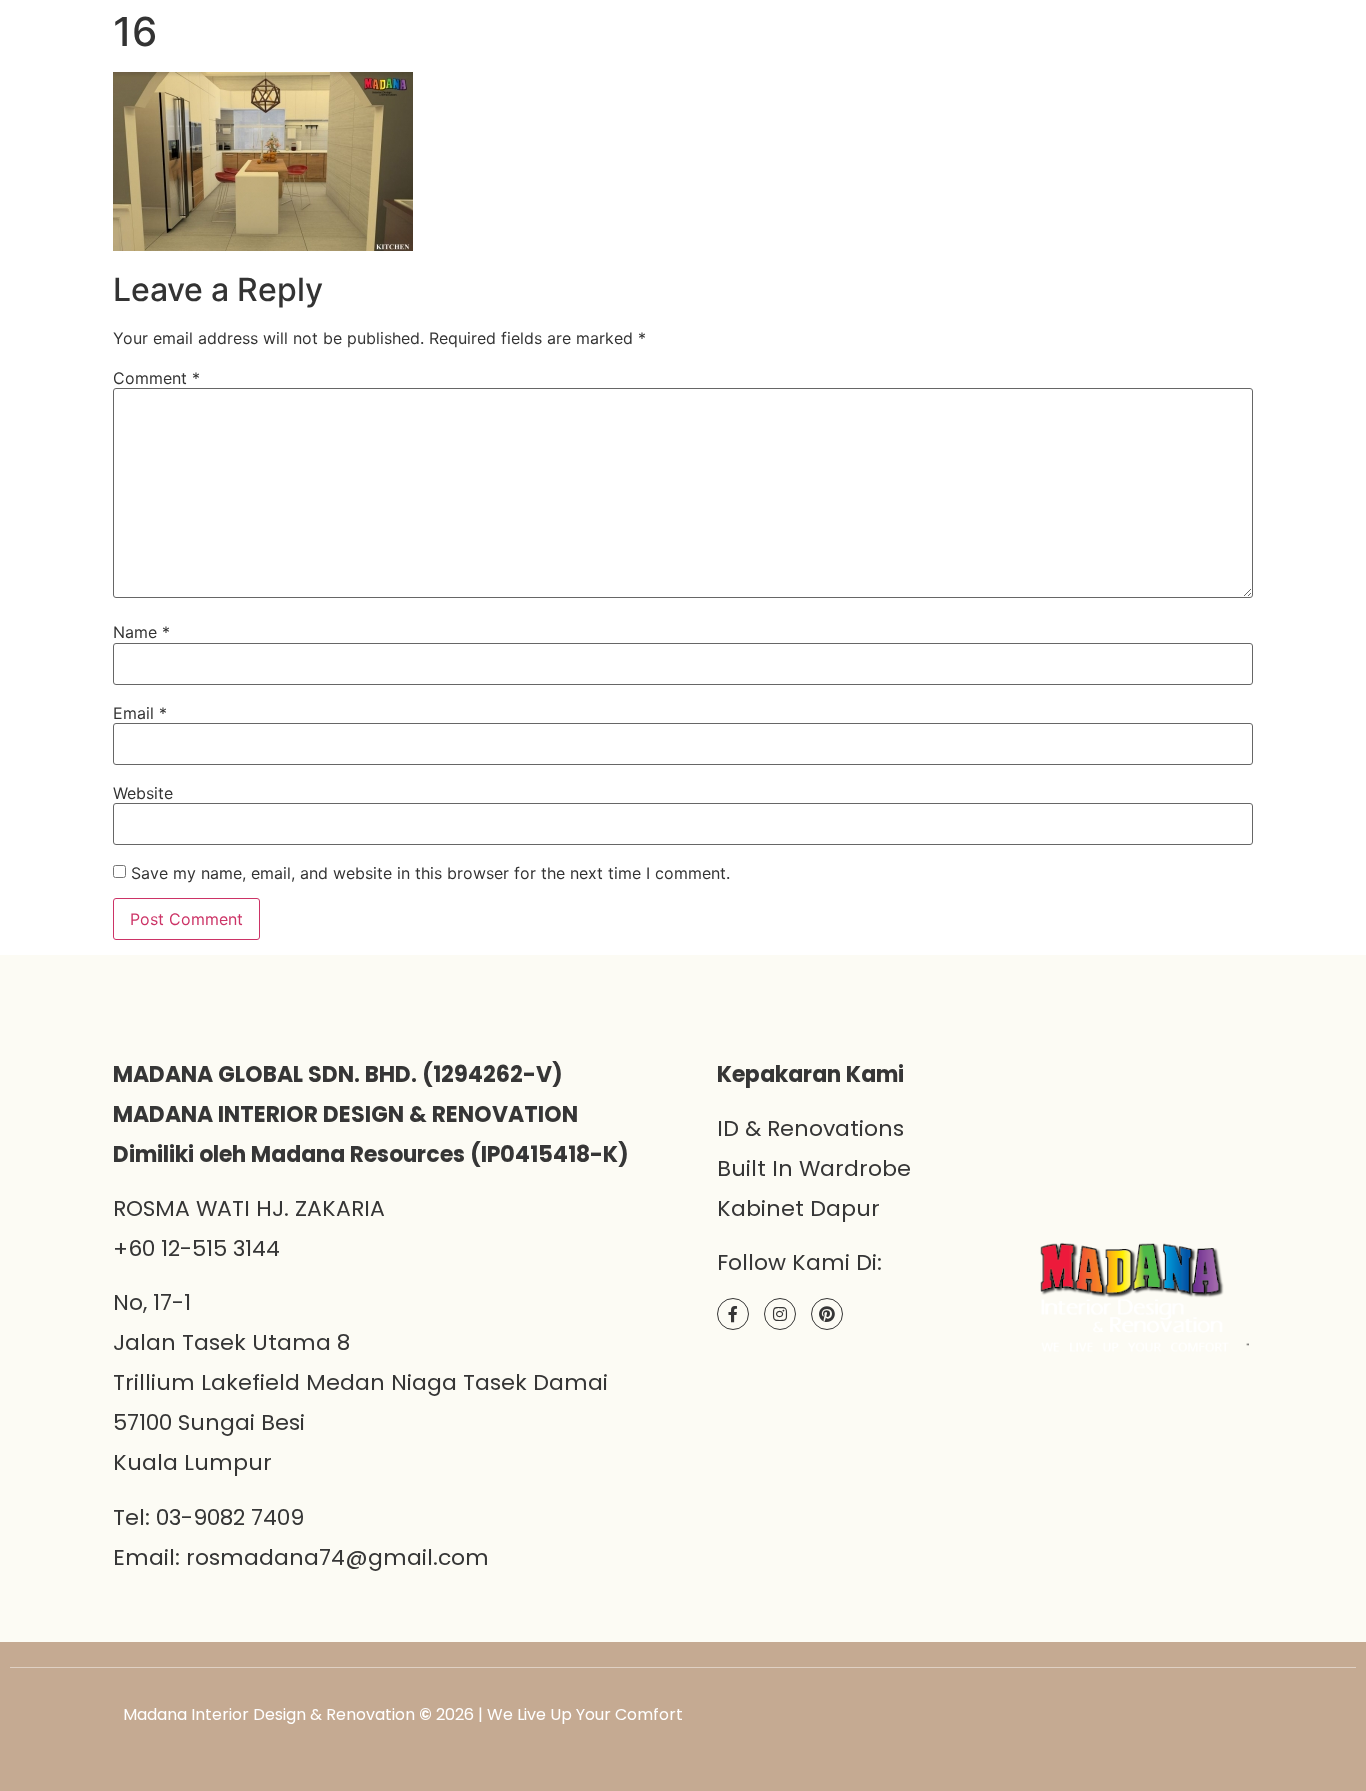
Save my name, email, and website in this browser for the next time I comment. (430, 873)
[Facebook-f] (733, 1314)
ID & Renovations (810, 1128)
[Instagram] (780, 1314)
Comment (156, 378)
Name (141, 632)
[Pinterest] (827, 1314)
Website (143, 793)
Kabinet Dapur (798, 1208)
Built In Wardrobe (814, 1168)
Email (140, 713)
